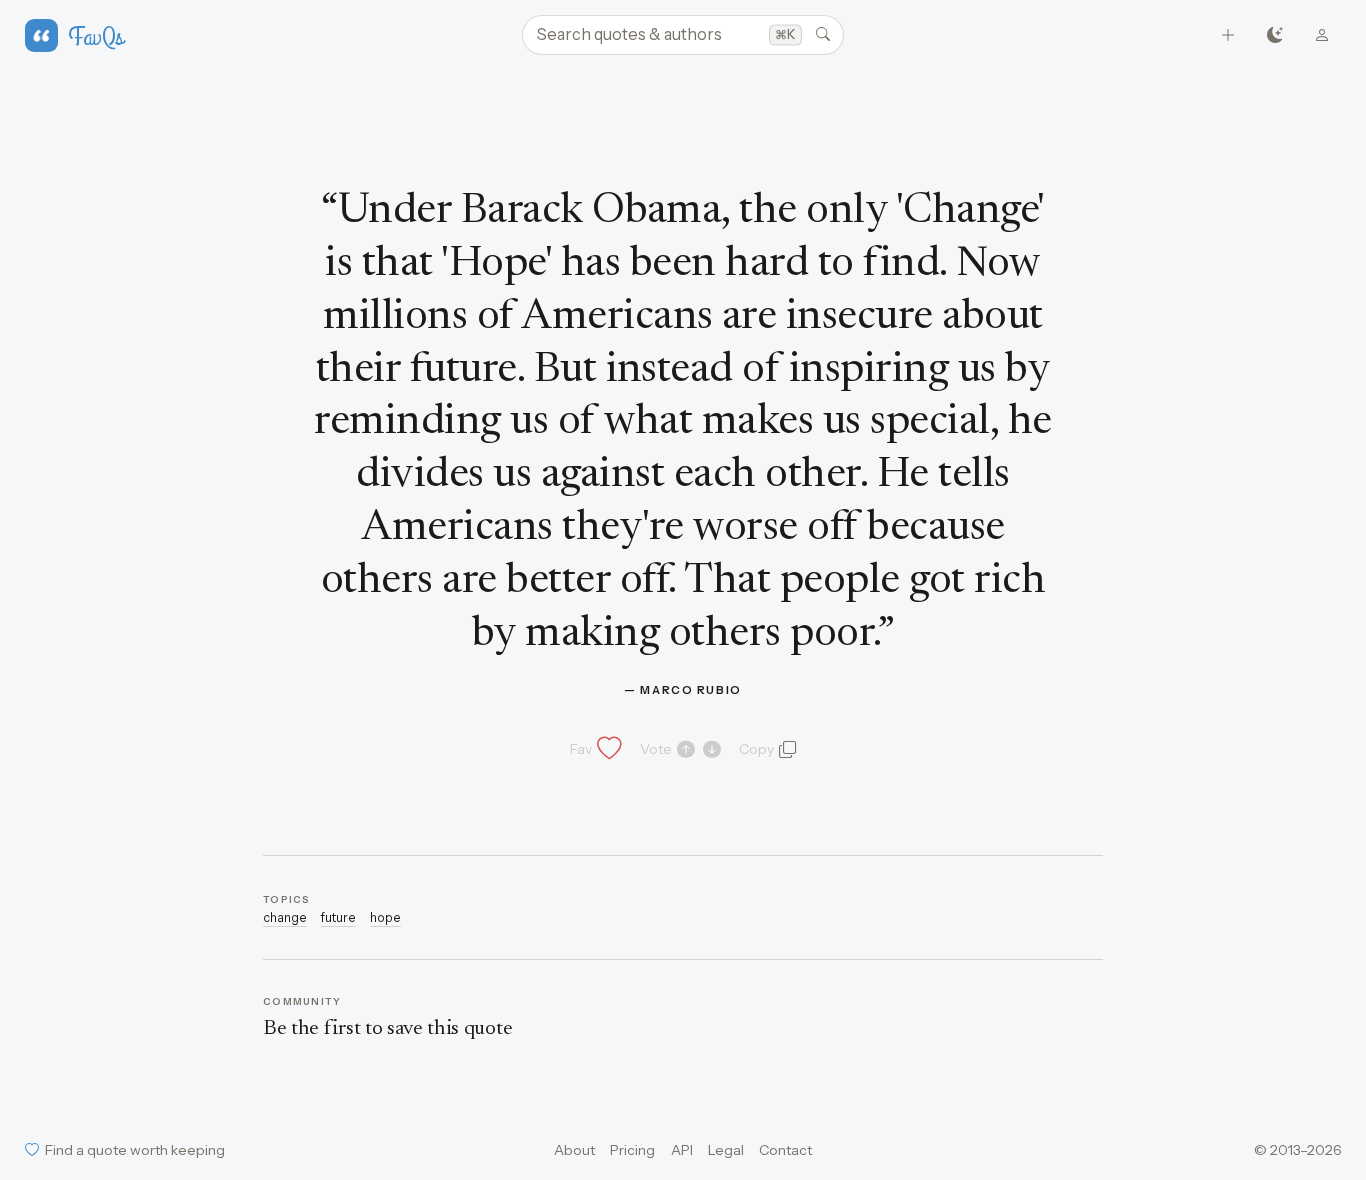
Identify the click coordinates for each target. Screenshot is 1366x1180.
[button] (594, 749)
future (338, 917)
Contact (785, 1150)
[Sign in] (1322, 35)
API (682, 1150)
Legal (726, 1150)
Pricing (632, 1150)
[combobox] (683, 35)
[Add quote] (1228, 35)
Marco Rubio (691, 690)
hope (385, 917)
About (574, 1150)
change (285, 917)
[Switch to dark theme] (1275, 35)
